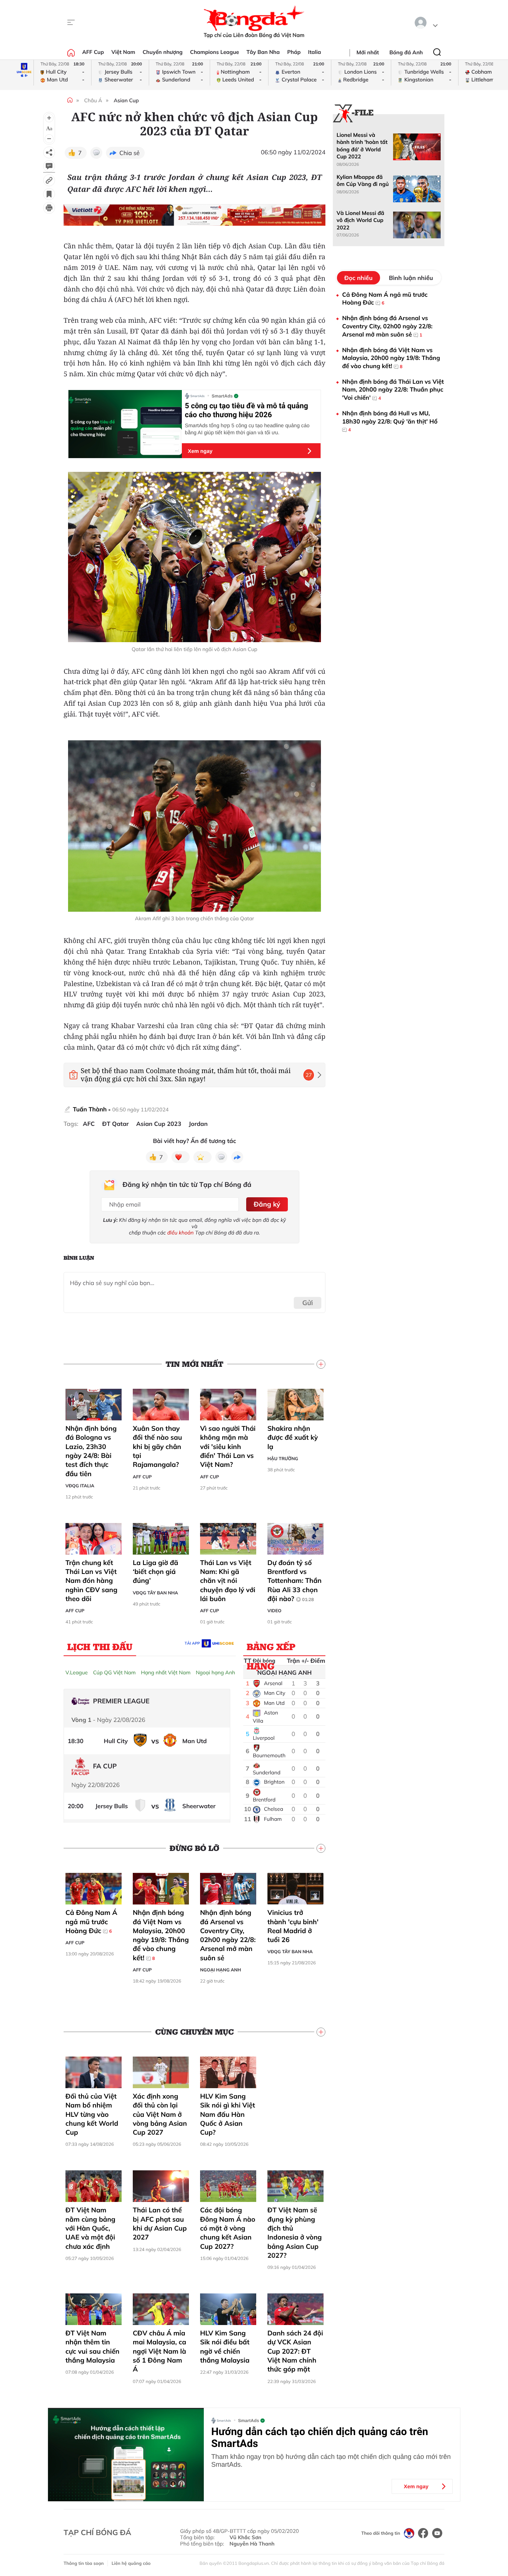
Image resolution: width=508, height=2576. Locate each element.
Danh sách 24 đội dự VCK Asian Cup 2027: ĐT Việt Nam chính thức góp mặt (295, 2351)
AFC (89, 1124)
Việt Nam (123, 52)
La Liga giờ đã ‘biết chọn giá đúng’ (155, 1572)
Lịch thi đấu (100, 1646)
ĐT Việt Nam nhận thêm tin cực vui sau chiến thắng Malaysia (92, 2347)
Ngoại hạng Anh (215, 1672)
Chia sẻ (130, 153)
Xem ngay (200, 451)
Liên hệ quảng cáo (131, 2563)
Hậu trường (283, 1458)
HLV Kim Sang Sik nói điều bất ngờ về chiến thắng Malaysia (225, 2347)
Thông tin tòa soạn (84, 2563)
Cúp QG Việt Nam (114, 1672)
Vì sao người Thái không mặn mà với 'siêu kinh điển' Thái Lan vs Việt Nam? (228, 1446)
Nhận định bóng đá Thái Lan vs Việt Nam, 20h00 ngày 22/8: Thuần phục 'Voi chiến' (393, 389)
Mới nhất (368, 52)
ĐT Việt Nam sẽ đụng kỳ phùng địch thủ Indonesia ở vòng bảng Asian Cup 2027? (295, 2232)
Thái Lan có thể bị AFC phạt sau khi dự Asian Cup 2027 (160, 2224)
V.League (77, 1672)
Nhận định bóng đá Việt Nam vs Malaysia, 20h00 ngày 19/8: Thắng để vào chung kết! (161, 1935)
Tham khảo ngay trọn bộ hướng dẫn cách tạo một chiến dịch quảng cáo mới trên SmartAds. (331, 2461)
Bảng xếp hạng (271, 1648)
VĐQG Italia (80, 1486)
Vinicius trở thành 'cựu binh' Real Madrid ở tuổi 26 (293, 1926)
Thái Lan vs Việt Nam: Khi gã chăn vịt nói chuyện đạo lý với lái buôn (228, 1581)
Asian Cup (126, 100)
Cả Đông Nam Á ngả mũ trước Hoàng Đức (91, 1922)
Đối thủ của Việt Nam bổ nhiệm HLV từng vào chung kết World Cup (92, 2114)
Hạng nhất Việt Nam (166, 1672)
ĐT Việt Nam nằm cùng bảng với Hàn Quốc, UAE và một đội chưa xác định (90, 2228)
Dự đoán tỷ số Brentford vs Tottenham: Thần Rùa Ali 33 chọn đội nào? (295, 1581)
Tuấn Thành (90, 1109)
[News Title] (49, 194)
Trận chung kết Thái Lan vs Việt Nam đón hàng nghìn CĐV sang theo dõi (91, 1581)
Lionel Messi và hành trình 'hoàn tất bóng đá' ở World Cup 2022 (362, 146)
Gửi (308, 1303)
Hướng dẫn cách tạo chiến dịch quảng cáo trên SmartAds (320, 2438)
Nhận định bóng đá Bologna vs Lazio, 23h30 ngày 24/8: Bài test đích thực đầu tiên (91, 1451)
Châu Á (93, 100)
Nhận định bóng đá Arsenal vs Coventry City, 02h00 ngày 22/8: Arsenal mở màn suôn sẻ (228, 1935)
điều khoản (181, 1233)
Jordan (198, 1124)
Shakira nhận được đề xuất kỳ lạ (293, 1437)
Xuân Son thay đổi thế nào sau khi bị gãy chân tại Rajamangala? (157, 1446)
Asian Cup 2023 (159, 1124)
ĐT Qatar (115, 1124)
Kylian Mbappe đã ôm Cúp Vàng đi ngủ (363, 181)
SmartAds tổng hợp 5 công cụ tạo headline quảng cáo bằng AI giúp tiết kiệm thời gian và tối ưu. (247, 429)
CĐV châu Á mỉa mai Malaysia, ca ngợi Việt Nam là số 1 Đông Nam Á (160, 2351)
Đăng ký (267, 1204)
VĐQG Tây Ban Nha (155, 1593)
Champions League (215, 52)
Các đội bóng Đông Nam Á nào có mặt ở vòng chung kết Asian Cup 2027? (228, 2228)
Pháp (294, 52)
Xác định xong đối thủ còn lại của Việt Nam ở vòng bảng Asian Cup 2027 (160, 2114)
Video (274, 1611)
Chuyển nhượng (163, 52)
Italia (314, 52)
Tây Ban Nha (263, 52)
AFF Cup (93, 52)
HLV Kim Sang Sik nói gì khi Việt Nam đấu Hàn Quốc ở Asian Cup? (228, 2114)
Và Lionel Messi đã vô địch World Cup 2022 (360, 220)
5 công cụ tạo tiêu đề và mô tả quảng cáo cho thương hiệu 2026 (246, 410)
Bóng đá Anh (406, 52)
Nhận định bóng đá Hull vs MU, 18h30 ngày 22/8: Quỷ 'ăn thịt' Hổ (390, 421)
